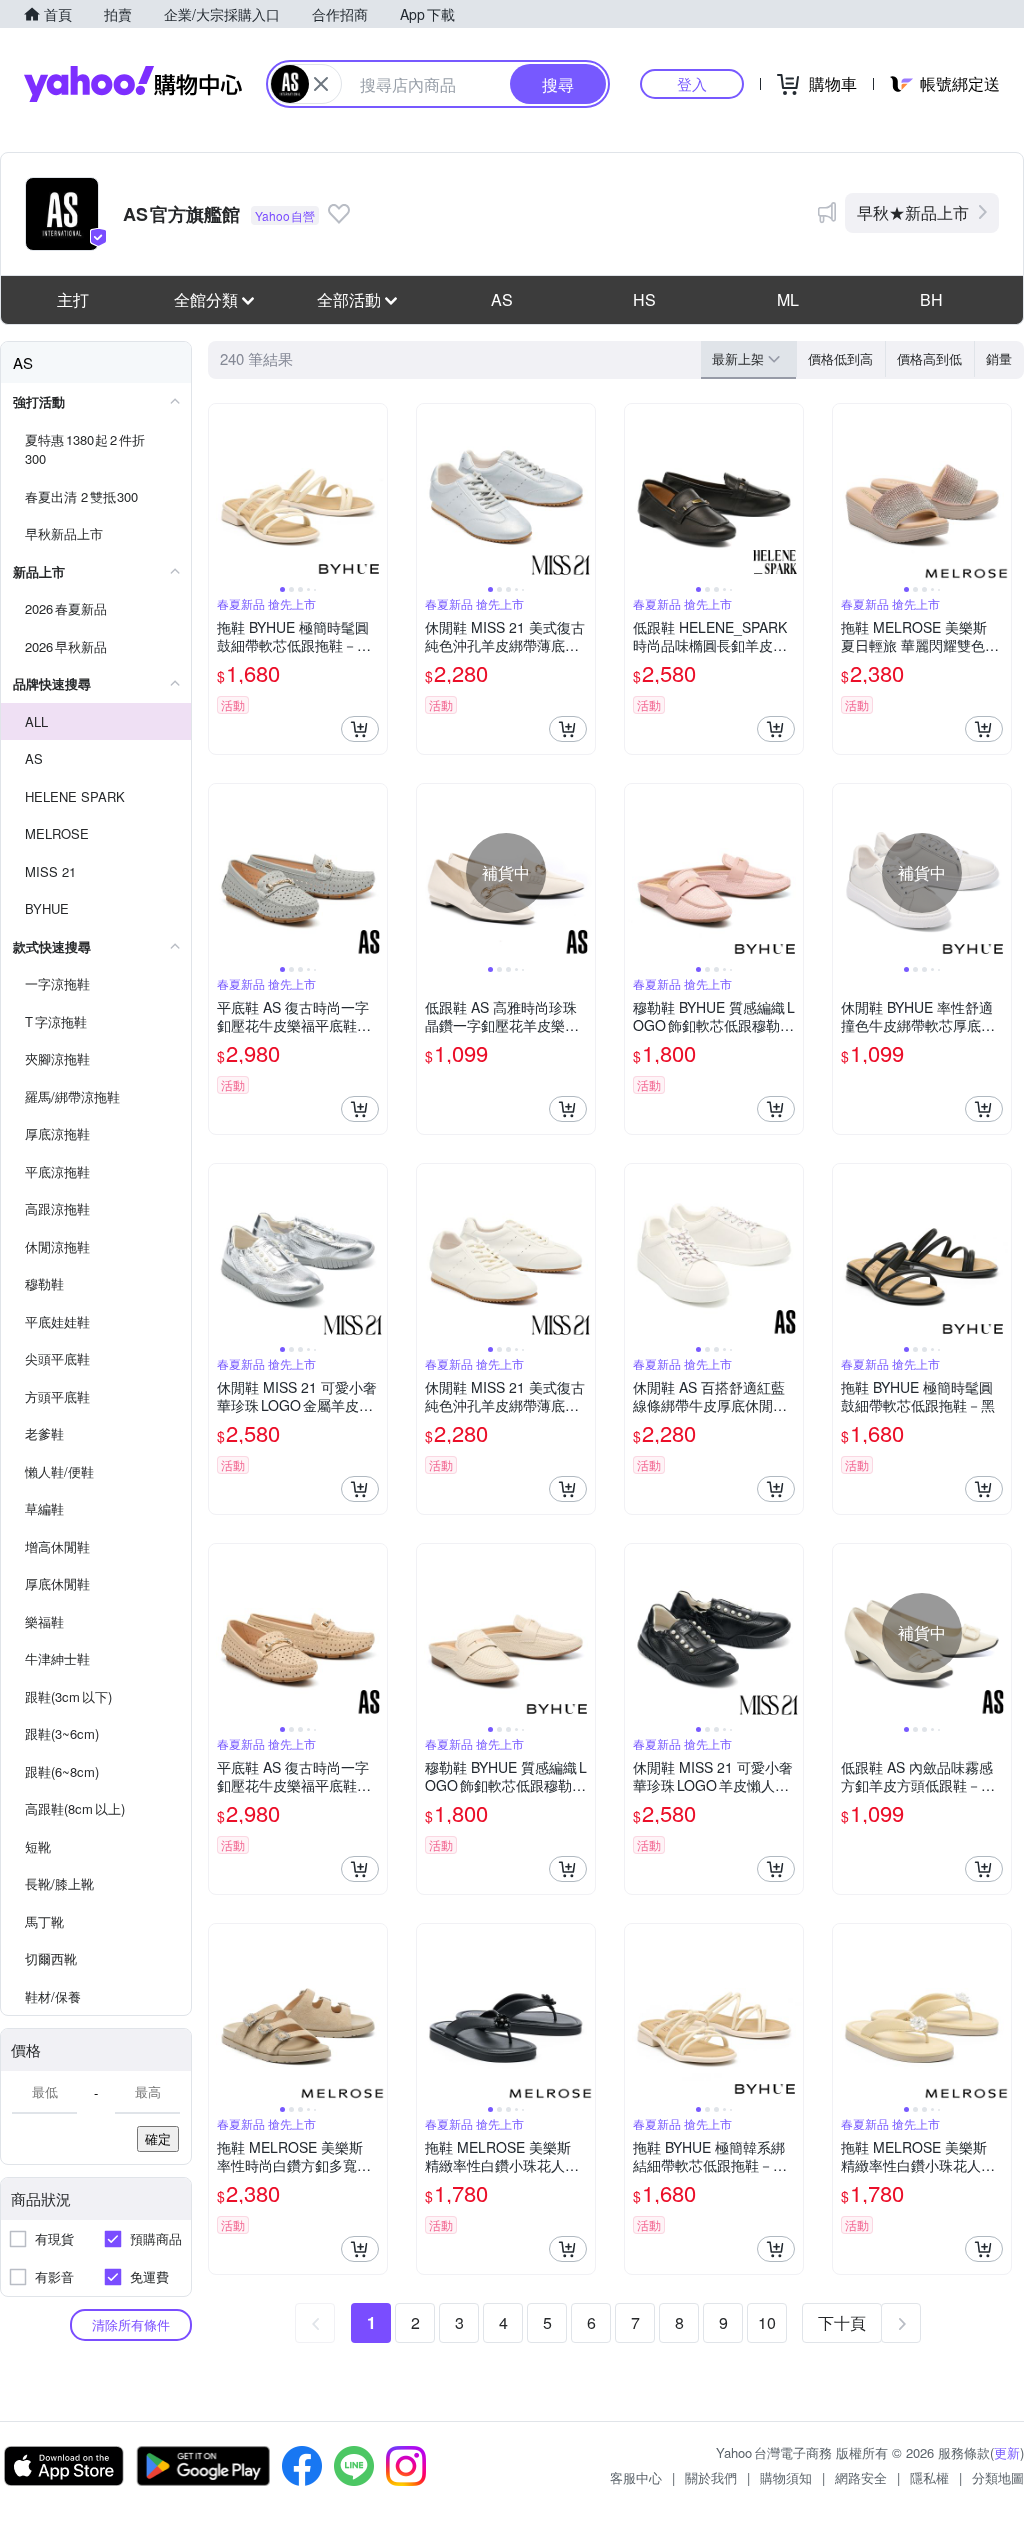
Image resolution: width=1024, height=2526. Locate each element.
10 (767, 2322)
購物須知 (786, 2477)
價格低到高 (840, 358)
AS (502, 299)
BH (931, 299)
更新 (1007, 2452)
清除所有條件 (131, 2324)
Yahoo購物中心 (133, 84)
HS (644, 299)
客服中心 (636, 2477)
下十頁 (842, 2322)
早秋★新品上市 (913, 212)
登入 (692, 83)
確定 (158, 2138)
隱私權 (929, 2477)
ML (788, 299)
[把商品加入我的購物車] (360, 729)
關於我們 (711, 2477)
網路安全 (861, 2477)
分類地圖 (998, 2477)
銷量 (999, 358)
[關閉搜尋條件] (321, 84)
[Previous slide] (222, 493)
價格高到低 (929, 358)
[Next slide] (374, 493)
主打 (73, 299)
